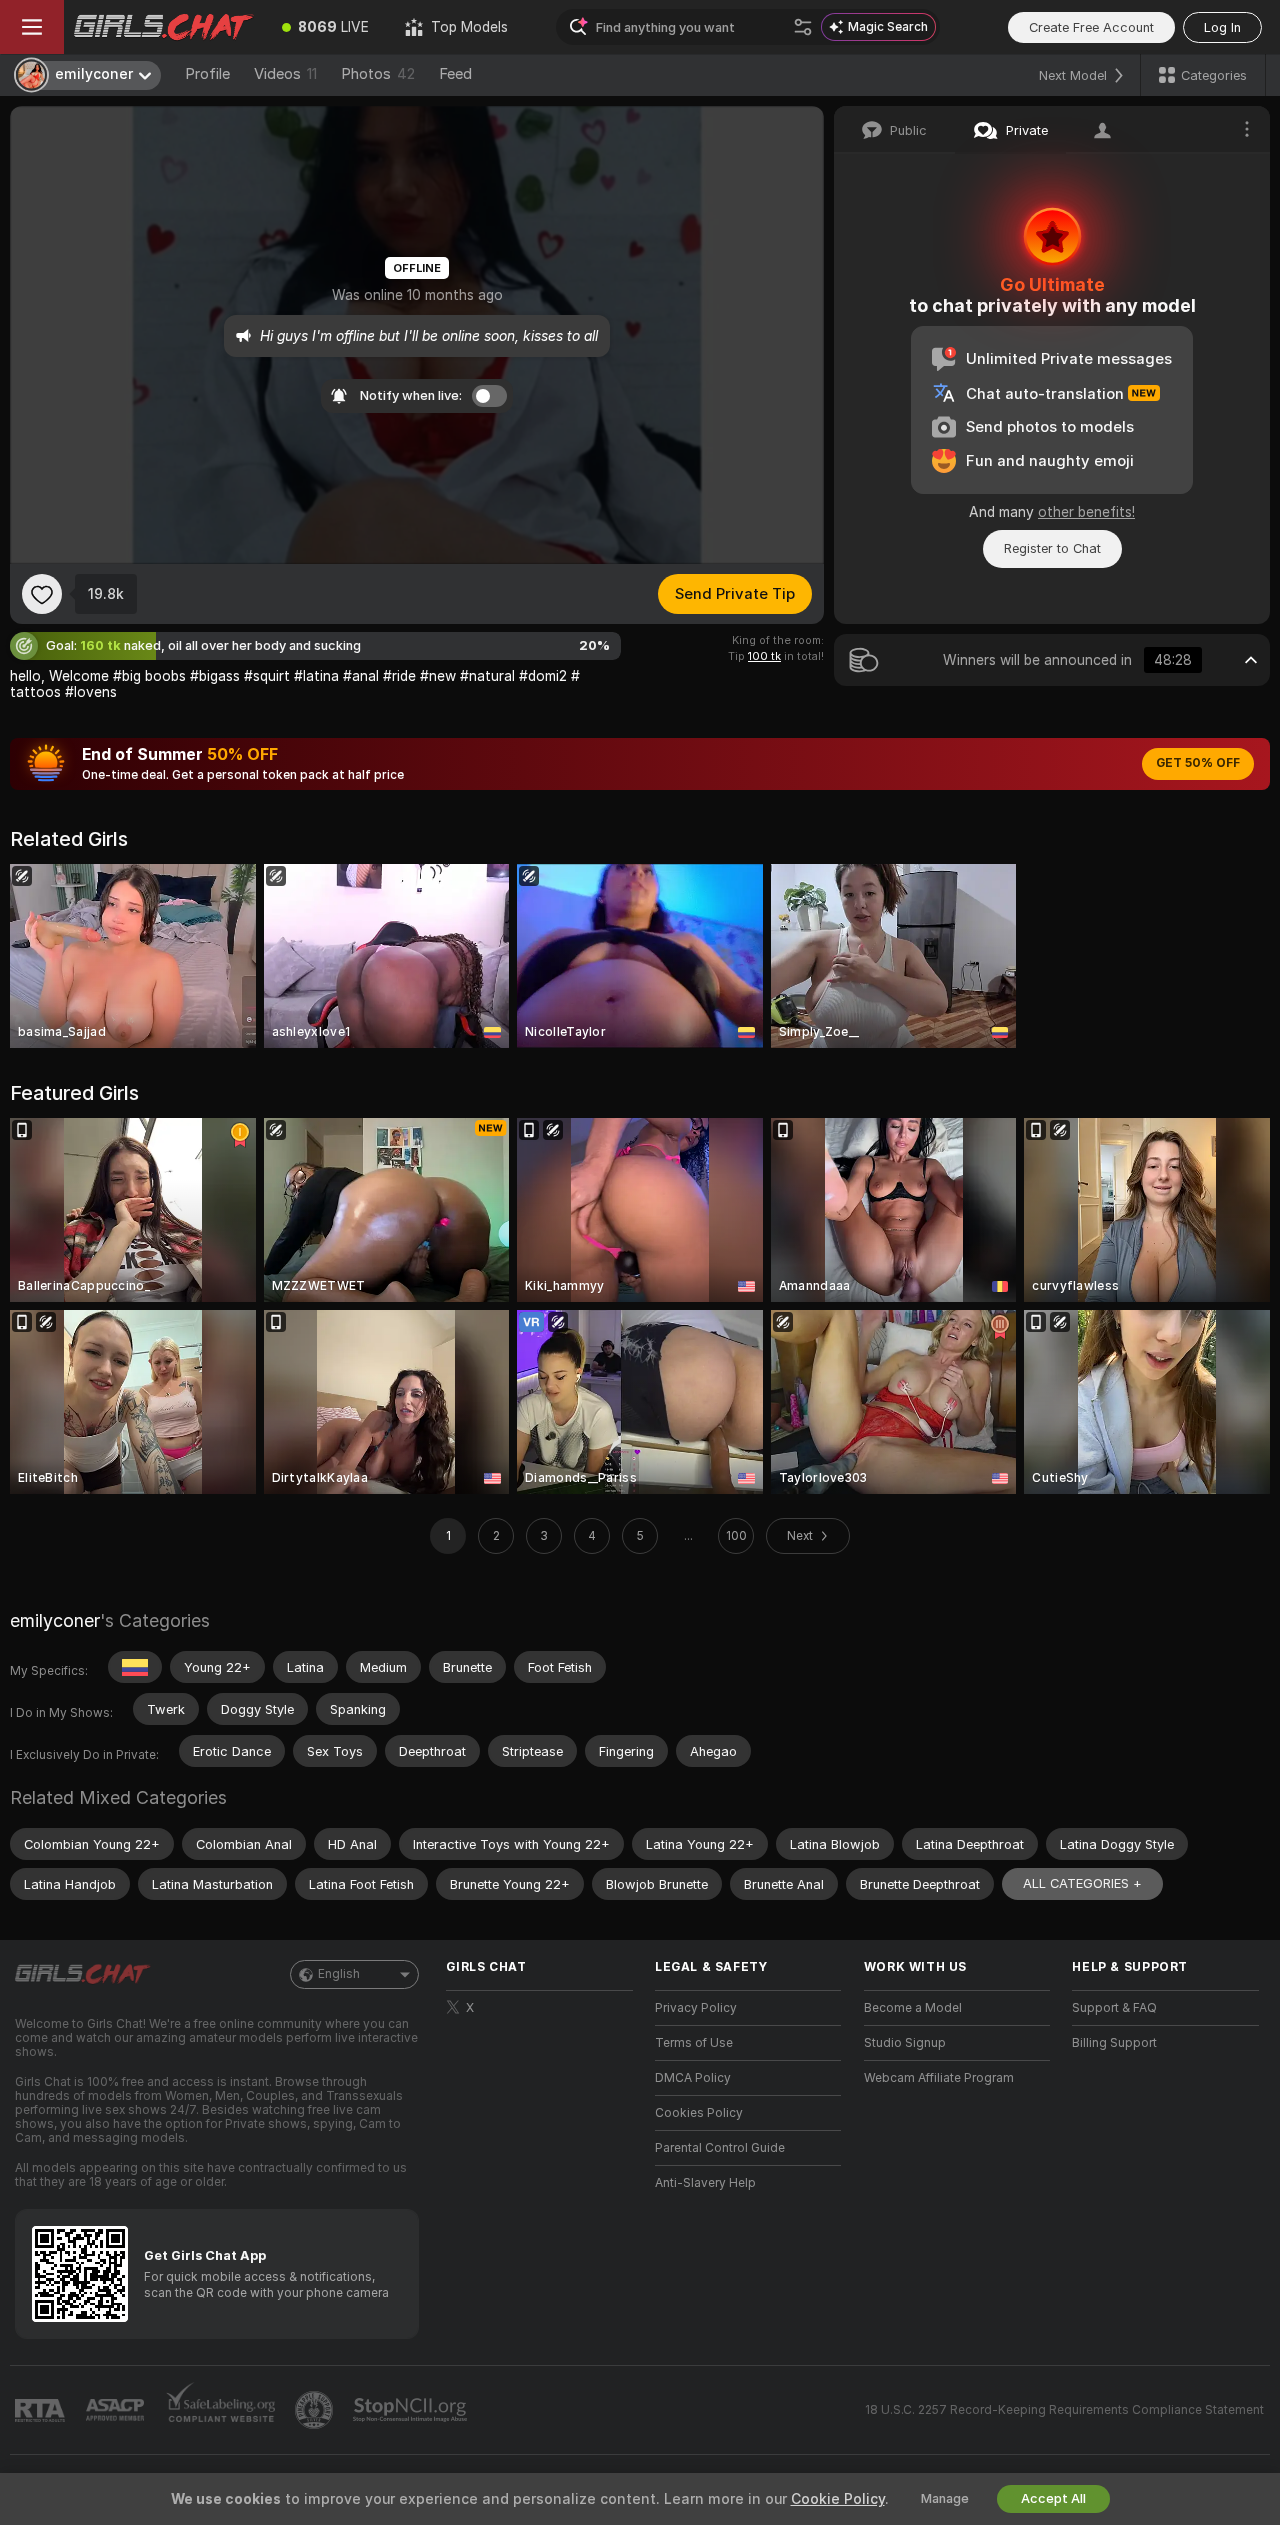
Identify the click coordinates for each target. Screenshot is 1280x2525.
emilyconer (55, 1620)
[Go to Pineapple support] (316, 2410)
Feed (455, 74)
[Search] (803, 27)
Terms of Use (694, 2043)
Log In (1222, 27)
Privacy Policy (696, 2008)
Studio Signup (905, 2043)
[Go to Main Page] (164, 27)
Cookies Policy (699, 2113)
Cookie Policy (838, 2499)
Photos (378, 74)
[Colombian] (135, 1667)
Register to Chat (1052, 548)
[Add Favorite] (42, 594)
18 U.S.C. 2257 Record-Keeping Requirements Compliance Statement (1064, 2410)
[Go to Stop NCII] (412, 2410)
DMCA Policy (693, 2078)
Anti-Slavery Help (705, 2183)
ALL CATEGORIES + (1082, 1883)
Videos (285, 74)
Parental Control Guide (720, 2148)
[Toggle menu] (32, 27)
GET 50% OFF (1198, 763)
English (339, 1974)
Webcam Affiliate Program (939, 2078)
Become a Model (913, 2008)
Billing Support (1114, 2043)
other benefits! (1086, 512)
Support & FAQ (1114, 2008)
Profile (207, 74)
